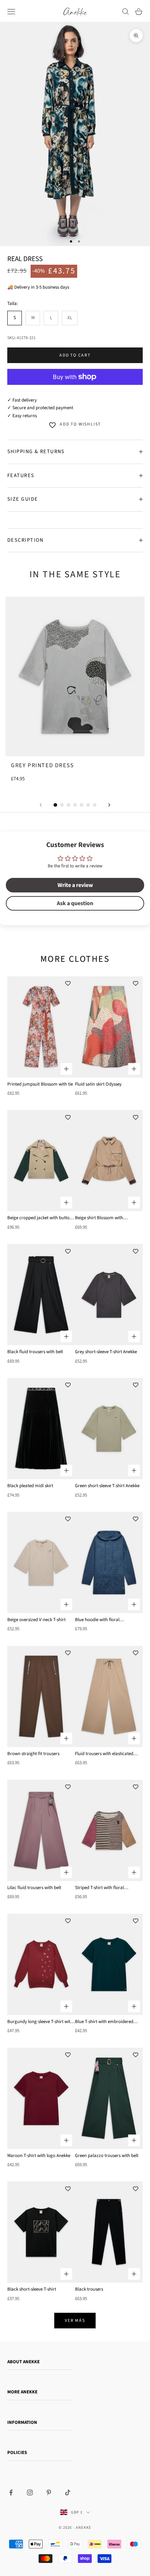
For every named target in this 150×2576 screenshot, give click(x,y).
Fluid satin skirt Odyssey (98, 1084)
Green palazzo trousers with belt (107, 2156)
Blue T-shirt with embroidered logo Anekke (104, 2022)
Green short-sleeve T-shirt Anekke (107, 1486)
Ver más (75, 2321)
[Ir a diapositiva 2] (62, 805)
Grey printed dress (43, 765)
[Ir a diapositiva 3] (68, 805)
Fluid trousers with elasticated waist (104, 1754)
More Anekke (22, 2392)
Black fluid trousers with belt (35, 1352)
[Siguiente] (109, 805)
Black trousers (89, 2289)
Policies (17, 2453)
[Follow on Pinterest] (49, 2492)
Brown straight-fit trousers (33, 1754)
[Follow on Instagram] (30, 2492)
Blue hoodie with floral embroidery (97, 1620)
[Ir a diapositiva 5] (82, 805)
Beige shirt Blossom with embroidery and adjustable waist (107, 1218)
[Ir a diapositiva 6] (88, 805)
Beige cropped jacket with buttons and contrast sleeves (41, 1218)
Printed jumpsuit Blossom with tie (40, 1084)
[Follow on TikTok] (68, 2492)
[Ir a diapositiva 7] (95, 805)
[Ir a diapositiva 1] (55, 805)
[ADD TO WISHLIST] (68, 984)
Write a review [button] (75, 885)
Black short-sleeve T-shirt (32, 2289)
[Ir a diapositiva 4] (75, 805)
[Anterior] (41, 805)
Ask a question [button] (75, 903)
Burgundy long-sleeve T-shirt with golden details (40, 2022)
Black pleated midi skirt (30, 1486)
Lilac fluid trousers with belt (34, 1888)
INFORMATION (22, 2422)
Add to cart (75, 355)
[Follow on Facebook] (11, 2492)
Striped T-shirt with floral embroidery (99, 1888)
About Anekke (23, 2362)
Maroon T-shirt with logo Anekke (39, 2156)
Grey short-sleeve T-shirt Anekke (106, 1352)
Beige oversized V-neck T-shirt (36, 1620)
